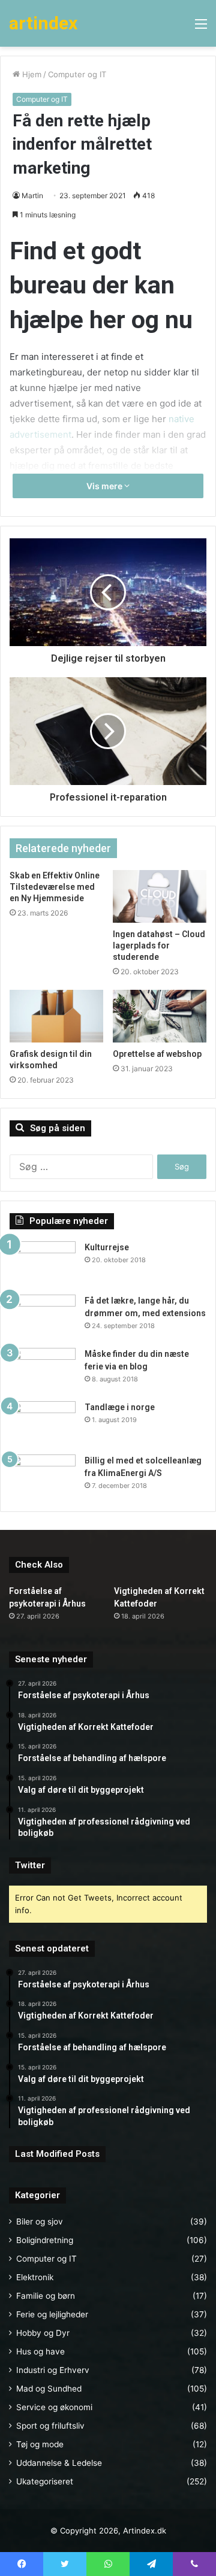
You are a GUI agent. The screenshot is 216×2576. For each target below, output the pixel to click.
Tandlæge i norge (120, 1407)
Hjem (31, 74)
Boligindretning (45, 2240)
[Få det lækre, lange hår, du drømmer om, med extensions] (43, 1317)
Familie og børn (46, 2296)
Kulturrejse (107, 1247)
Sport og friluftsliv (50, 2426)
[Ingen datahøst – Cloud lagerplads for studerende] (160, 896)
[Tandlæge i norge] (43, 1424)
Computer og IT (77, 74)
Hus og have (40, 2351)
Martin (32, 196)
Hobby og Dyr (43, 2333)
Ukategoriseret (45, 2481)
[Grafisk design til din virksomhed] (56, 1016)
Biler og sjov (40, 2222)
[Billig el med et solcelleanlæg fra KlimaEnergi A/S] (43, 1477)
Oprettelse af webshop (157, 1054)
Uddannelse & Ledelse (59, 2463)
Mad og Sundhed (49, 2389)
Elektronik (35, 2277)
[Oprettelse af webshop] (160, 1016)
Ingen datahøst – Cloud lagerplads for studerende (159, 945)
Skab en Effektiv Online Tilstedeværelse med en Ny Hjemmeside (55, 887)
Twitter (30, 1865)
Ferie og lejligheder (52, 2314)
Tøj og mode (40, 2444)
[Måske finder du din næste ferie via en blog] (43, 1370)
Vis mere (105, 486)
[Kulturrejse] (43, 1264)
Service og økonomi (54, 2407)
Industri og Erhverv (53, 2370)
